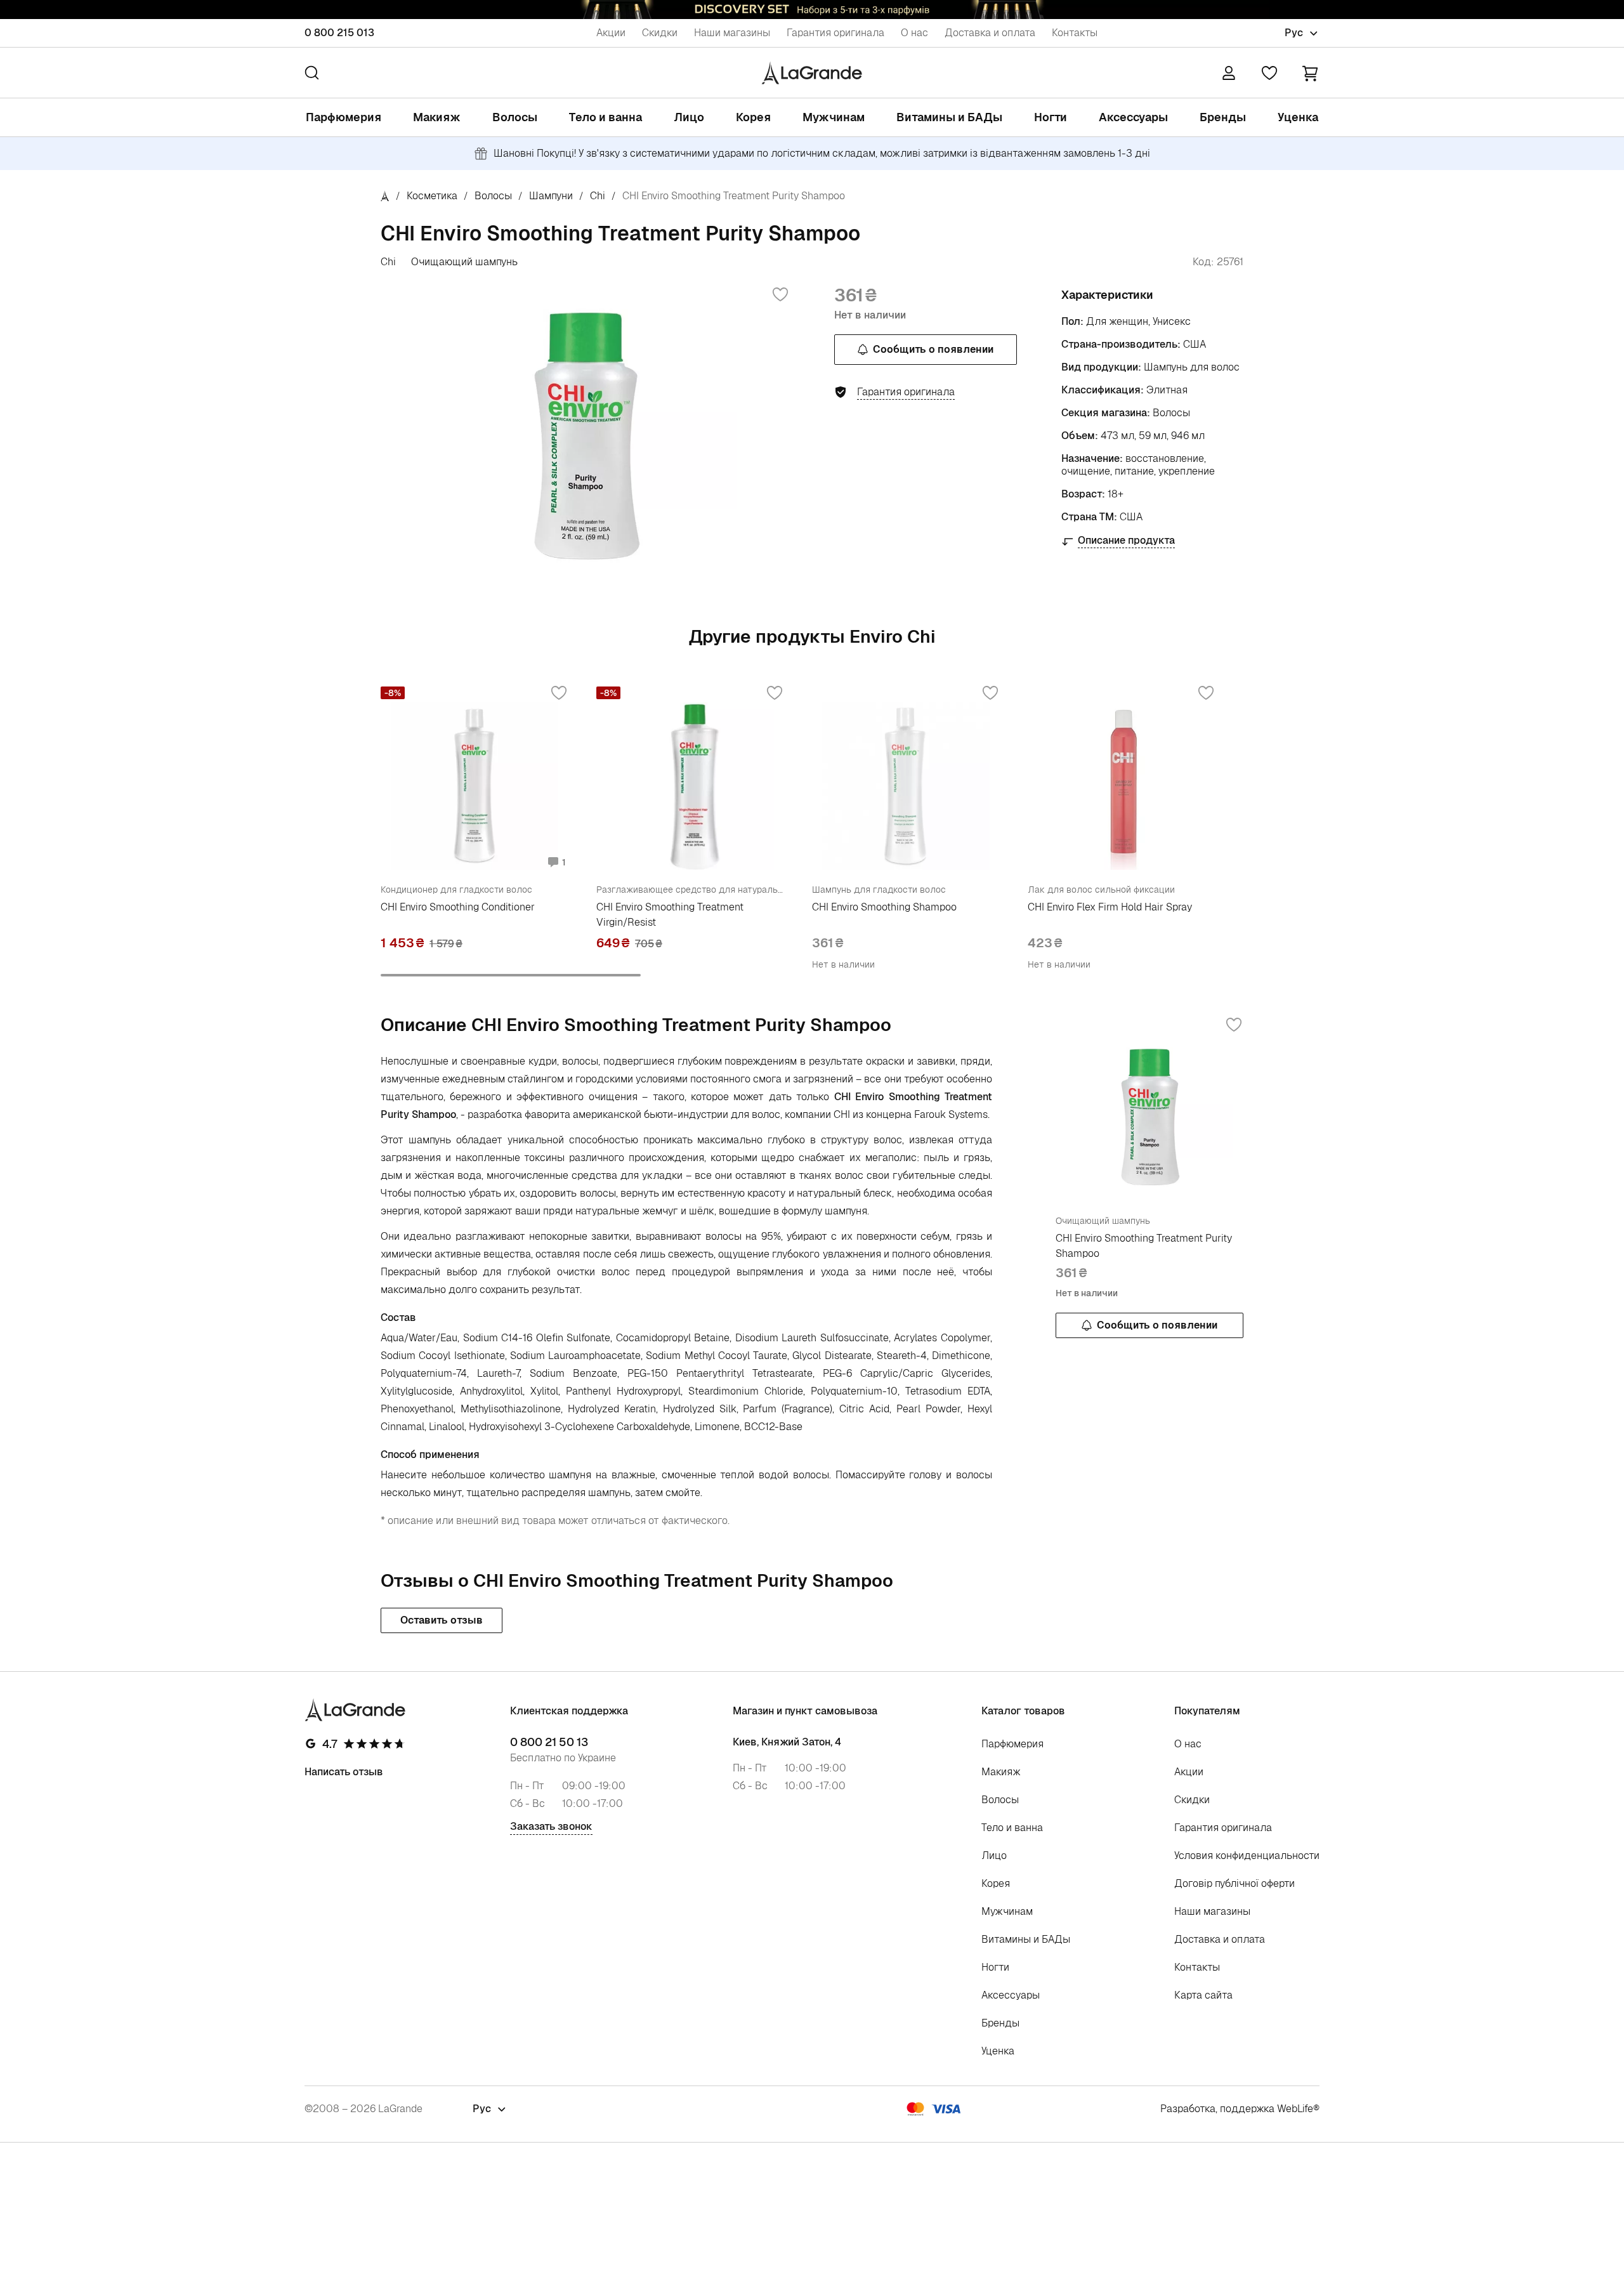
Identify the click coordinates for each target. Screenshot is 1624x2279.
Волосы (515, 117)
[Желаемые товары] (1269, 73)
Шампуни (551, 196)
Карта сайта (1203, 1995)
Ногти (1051, 117)
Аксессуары (1133, 117)
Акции (611, 33)
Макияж (437, 117)
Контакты (1075, 33)
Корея (753, 117)
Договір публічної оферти (1234, 1883)
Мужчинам (834, 117)
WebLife (1295, 2109)
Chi (598, 196)
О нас (914, 33)
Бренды (1223, 117)
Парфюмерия (344, 117)
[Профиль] (1229, 73)
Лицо (689, 117)
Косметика (432, 196)
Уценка (1298, 117)
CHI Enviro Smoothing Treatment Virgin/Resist (670, 915)
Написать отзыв (344, 1772)
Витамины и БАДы (949, 117)
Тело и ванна (606, 117)
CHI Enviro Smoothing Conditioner (458, 907)
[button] (1310, 73)
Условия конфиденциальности (1247, 1855)
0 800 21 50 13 (549, 1742)
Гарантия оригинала (835, 33)
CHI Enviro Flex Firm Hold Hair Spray (1110, 907)
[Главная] (385, 196)
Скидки (660, 33)
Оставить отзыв (442, 1620)
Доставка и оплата (990, 33)
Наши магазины (732, 33)
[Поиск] (312, 73)
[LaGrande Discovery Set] (812, 10)
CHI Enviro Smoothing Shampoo (884, 907)
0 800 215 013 (339, 33)
